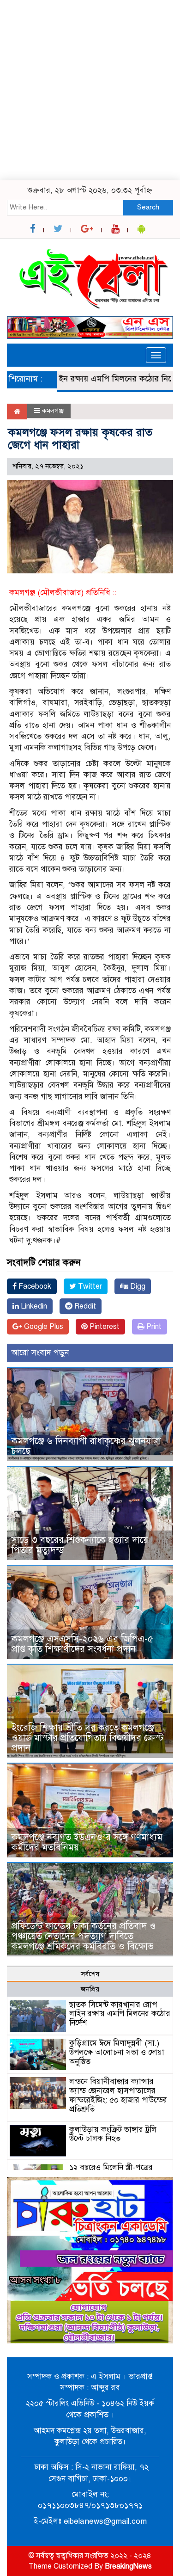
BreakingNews (128, 2566)
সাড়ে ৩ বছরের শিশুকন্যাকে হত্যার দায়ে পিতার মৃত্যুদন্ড (80, 1545)
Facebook (34, 1286)
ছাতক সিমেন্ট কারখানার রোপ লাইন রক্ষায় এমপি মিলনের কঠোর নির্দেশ (120, 2014)
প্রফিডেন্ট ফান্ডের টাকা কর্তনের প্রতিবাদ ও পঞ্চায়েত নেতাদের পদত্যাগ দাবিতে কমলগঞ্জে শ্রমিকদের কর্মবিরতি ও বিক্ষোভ (84, 1936)
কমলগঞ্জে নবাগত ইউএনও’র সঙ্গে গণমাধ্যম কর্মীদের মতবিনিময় (87, 1842)
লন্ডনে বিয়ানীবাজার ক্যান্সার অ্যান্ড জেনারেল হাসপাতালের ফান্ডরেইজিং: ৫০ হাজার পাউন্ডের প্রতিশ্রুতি (118, 2095)
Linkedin (33, 1306)
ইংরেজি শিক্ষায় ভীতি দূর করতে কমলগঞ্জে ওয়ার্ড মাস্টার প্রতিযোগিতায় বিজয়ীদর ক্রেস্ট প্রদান (87, 1738)
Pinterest (104, 1327)
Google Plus (43, 1327)
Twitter (89, 1286)
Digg (137, 1286)
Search (148, 207)
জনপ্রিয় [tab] (90, 1989)
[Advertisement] (90, 90)
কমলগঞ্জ (53, 411)
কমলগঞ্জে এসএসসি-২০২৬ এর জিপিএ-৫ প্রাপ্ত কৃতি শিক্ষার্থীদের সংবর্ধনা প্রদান (82, 1644)
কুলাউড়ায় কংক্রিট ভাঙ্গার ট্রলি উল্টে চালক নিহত (113, 2134)
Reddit (84, 1306)
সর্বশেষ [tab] (90, 1974)
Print (153, 1327)
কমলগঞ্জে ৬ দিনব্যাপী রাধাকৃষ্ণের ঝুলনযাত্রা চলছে (86, 1446)
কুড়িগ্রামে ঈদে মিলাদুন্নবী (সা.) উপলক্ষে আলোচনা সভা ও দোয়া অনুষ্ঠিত (117, 2052)
